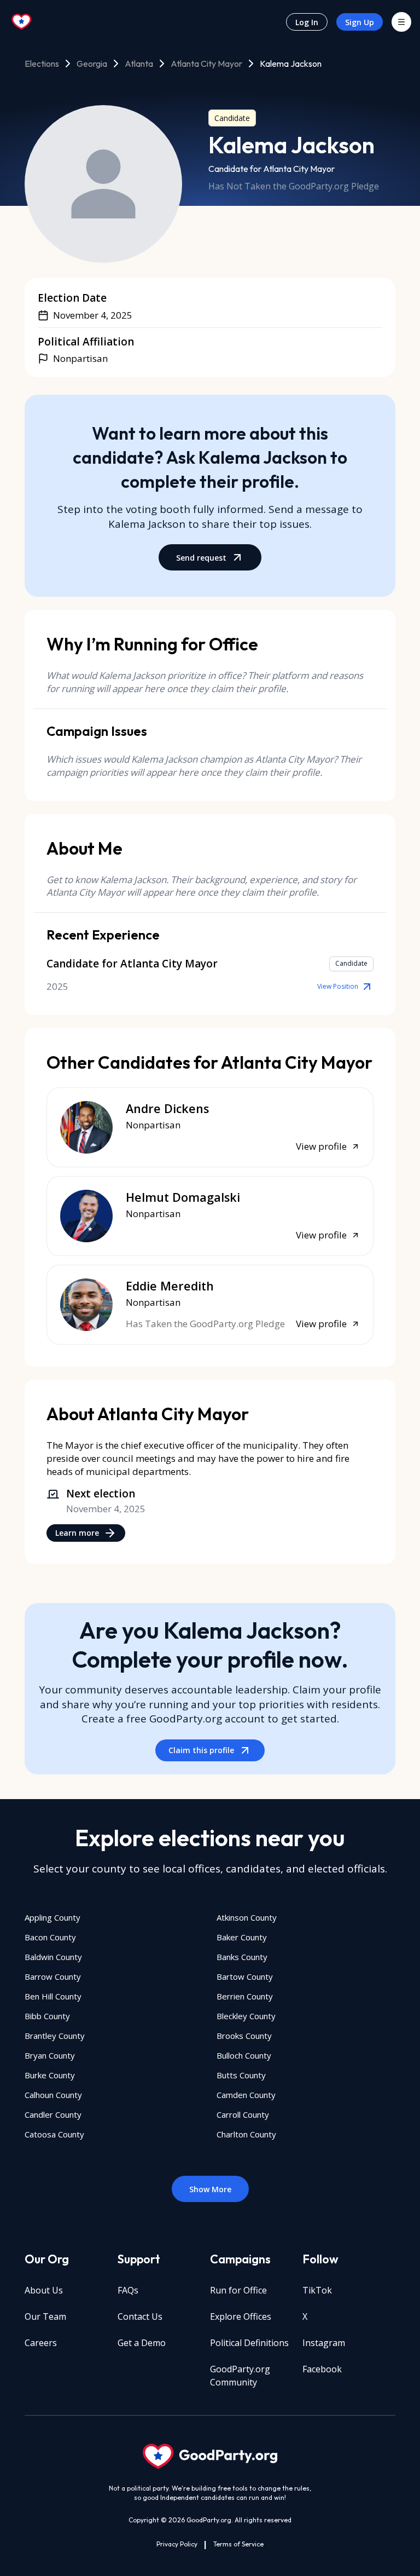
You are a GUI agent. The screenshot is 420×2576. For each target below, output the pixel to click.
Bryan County (50, 2055)
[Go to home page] (22, 22)
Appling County (52, 1917)
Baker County (242, 1937)
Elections (42, 64)
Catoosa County (54, 2134)
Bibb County (47, 2016)
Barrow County (53, 1976)
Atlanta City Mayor (206, 64)
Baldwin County (53, 1957)
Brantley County (55, 2036)
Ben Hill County (53, 1996)
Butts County (241, 2075)
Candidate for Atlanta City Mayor (272, 169)
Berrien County (245, 1996)
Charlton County (246, 2134)
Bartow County (245, 1976)
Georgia (92, 64)
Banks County (242, 1957)
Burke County (50, 2075)
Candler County (53, 2114)
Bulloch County (244, 2055)
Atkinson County (247, 1917)
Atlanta (139, 64)
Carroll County (243, 2114)
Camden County (246, 2095)
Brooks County (244, 2036)
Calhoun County (53, 2095)
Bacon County (50, 1937)
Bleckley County (246, 2016)
